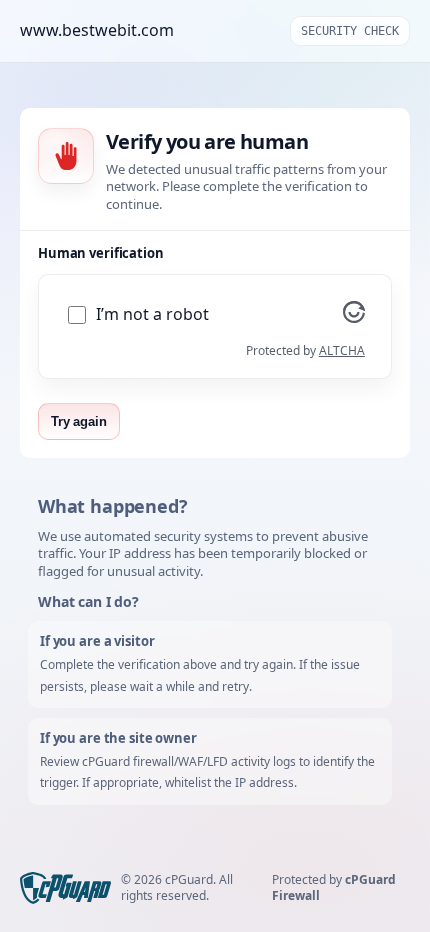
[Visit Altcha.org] (354, 317)
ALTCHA (342, 350)
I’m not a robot (152, 314)
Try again (79, 421)
